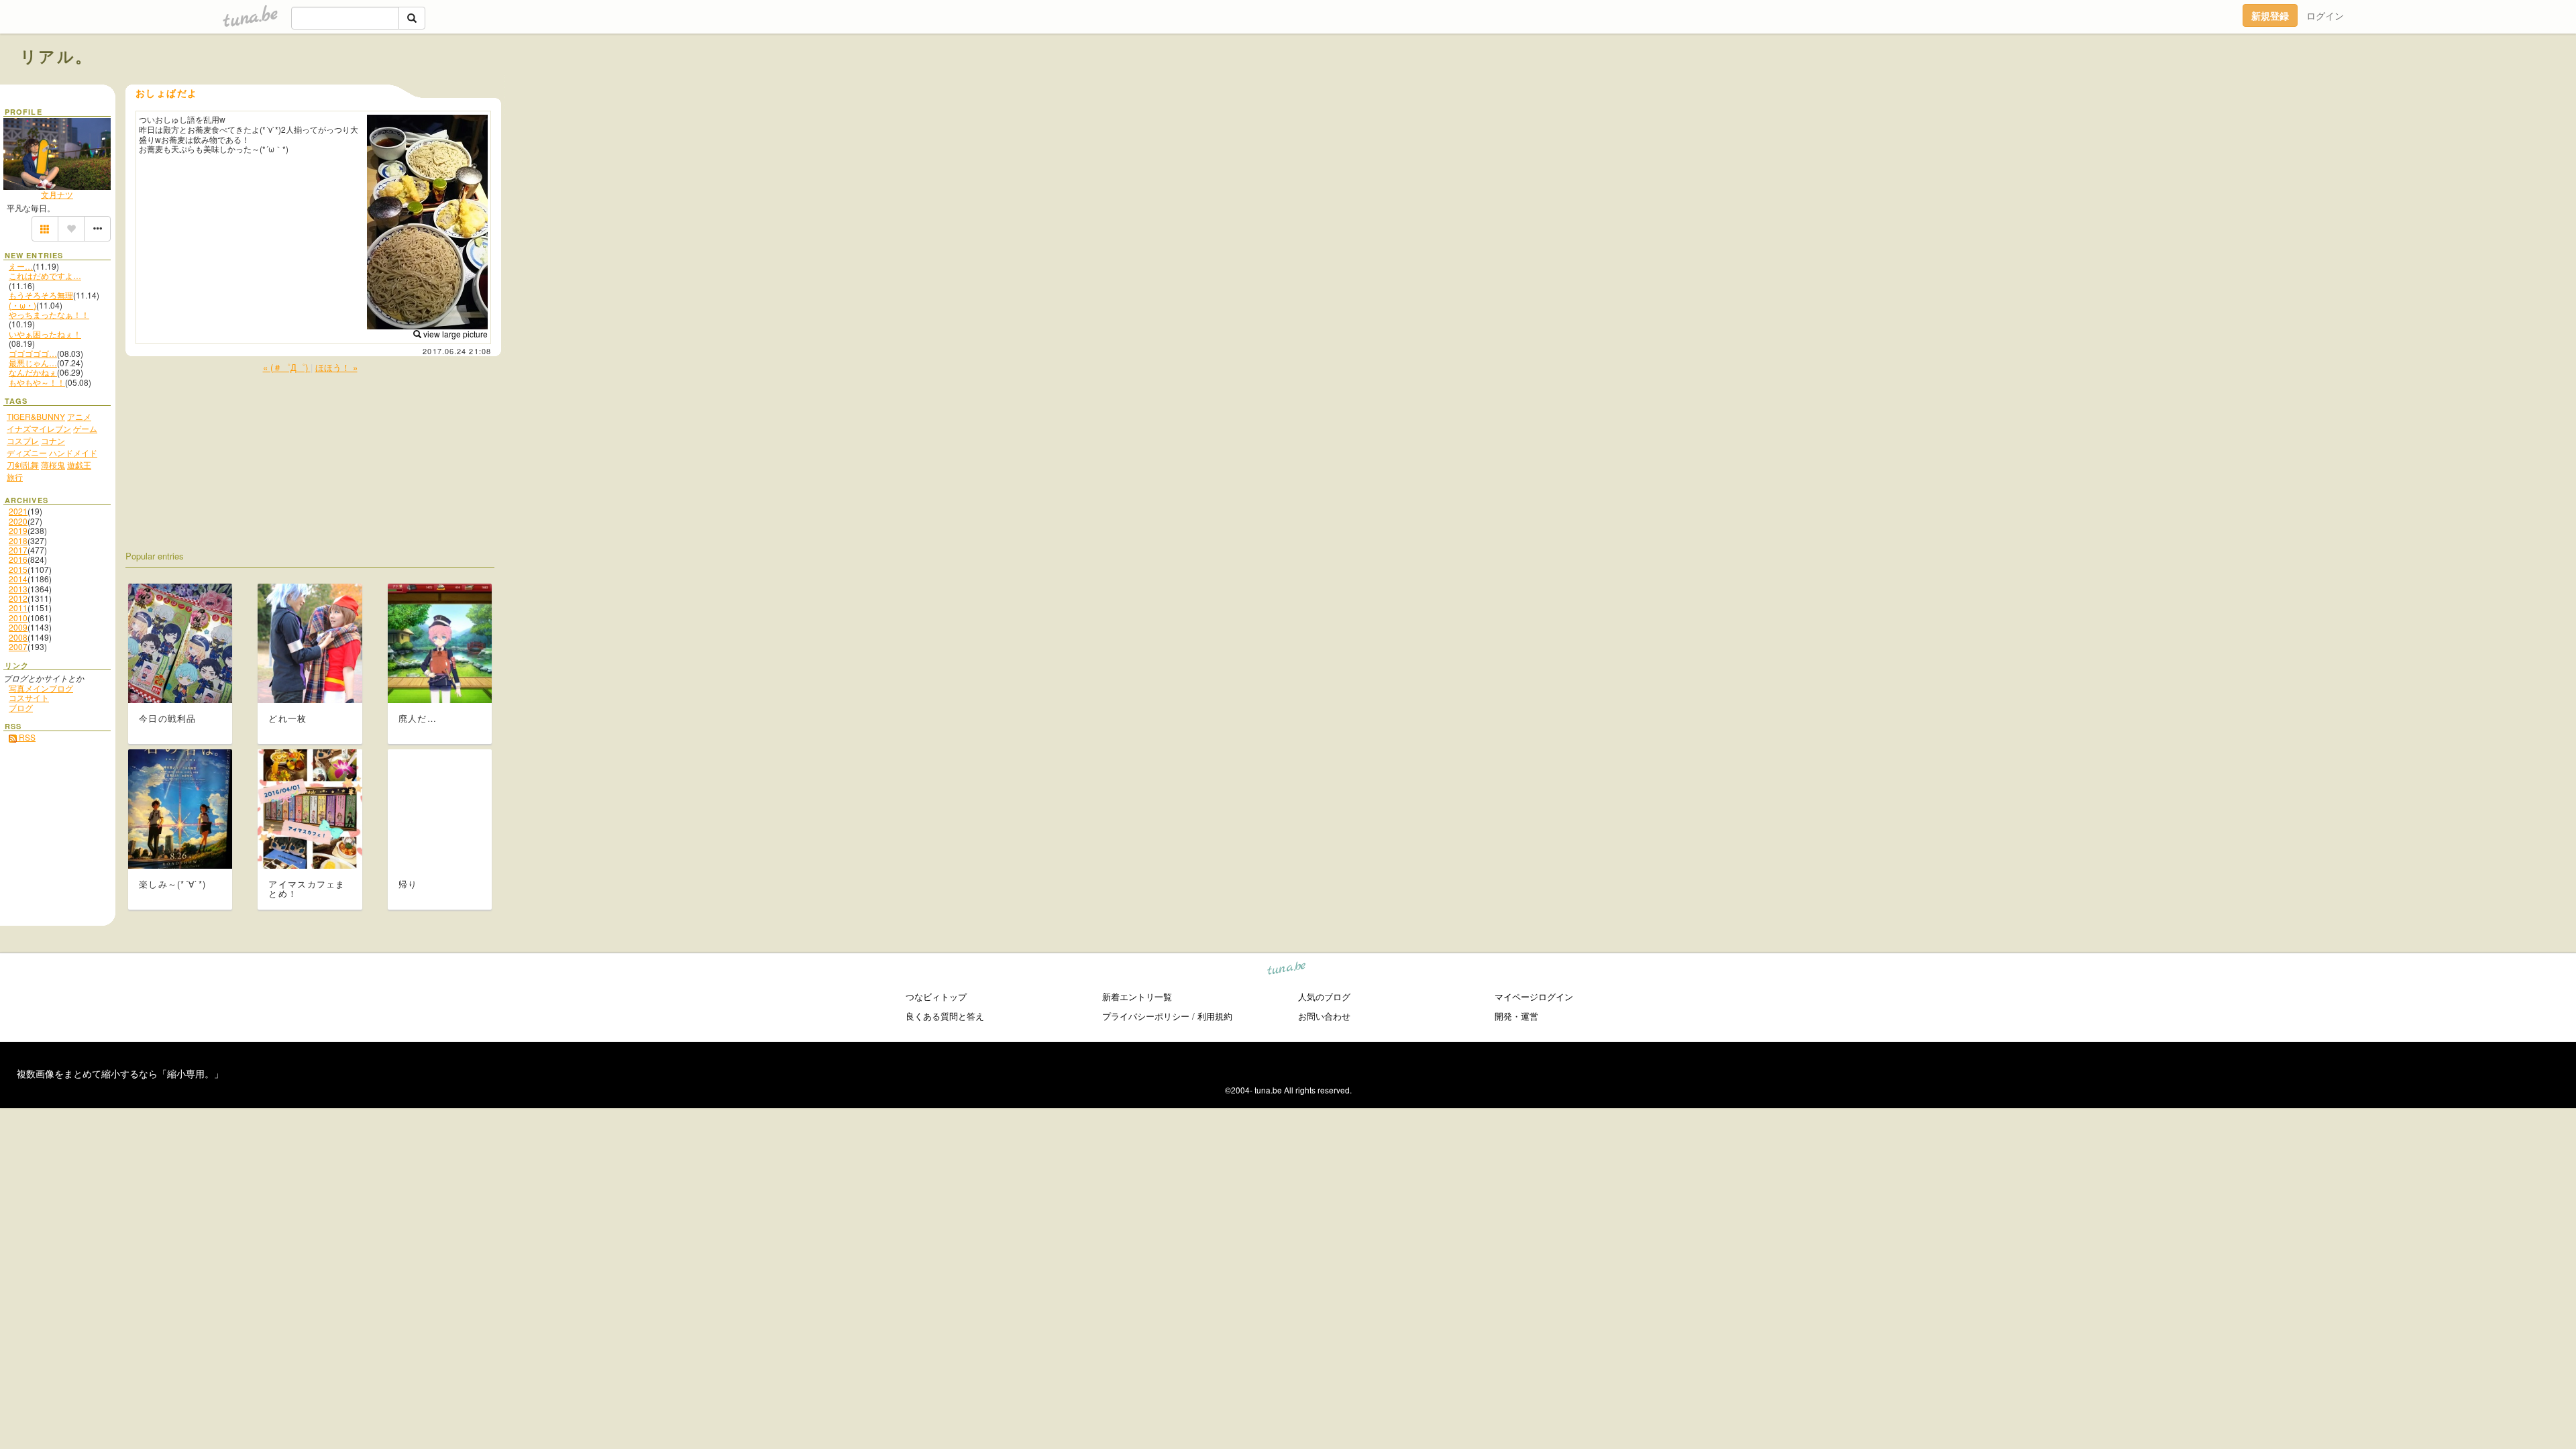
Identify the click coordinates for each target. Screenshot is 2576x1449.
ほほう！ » (336, 367)
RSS (26, 737)
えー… (21, 266)
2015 (18, 569)
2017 (18, 550)
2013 (18, 589)
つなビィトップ (936, 997)
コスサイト (29, 697)
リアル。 (57, 56)
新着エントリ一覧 (1137, 997)
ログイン (2325, 15)
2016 (18, 559)
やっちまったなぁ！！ (49, 314)
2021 (18, 511)
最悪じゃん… (33, 363)
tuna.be (1287, 970)
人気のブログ (1324, 997)
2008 (18, 637)
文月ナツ (57, 194)
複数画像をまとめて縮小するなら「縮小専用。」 (120, 1073)
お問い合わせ (1324, 1016)
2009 (18, 627)
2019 (18, 530)
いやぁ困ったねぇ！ (45, 334)
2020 (18, 521)
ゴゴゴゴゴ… (33, 353)
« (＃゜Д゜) (287, 367)
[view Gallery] (45, 229)
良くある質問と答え (945, 1016)
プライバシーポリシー (1146, 1016)
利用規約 (1215, 1016)
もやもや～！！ (37, 382)
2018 (18, 540)
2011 (18, 607)
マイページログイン (1534, 997)
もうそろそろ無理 (41, 295)
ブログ (21, 707)
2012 (18, 598)
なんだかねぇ (33, 372)
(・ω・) (22, 305)
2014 (18, 579)
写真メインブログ (41, 688)
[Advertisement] (2403, 86)
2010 (18, 618)
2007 (18, 646)
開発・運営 (1516, 1016)
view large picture (454, 334)
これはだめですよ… (45, 275)
